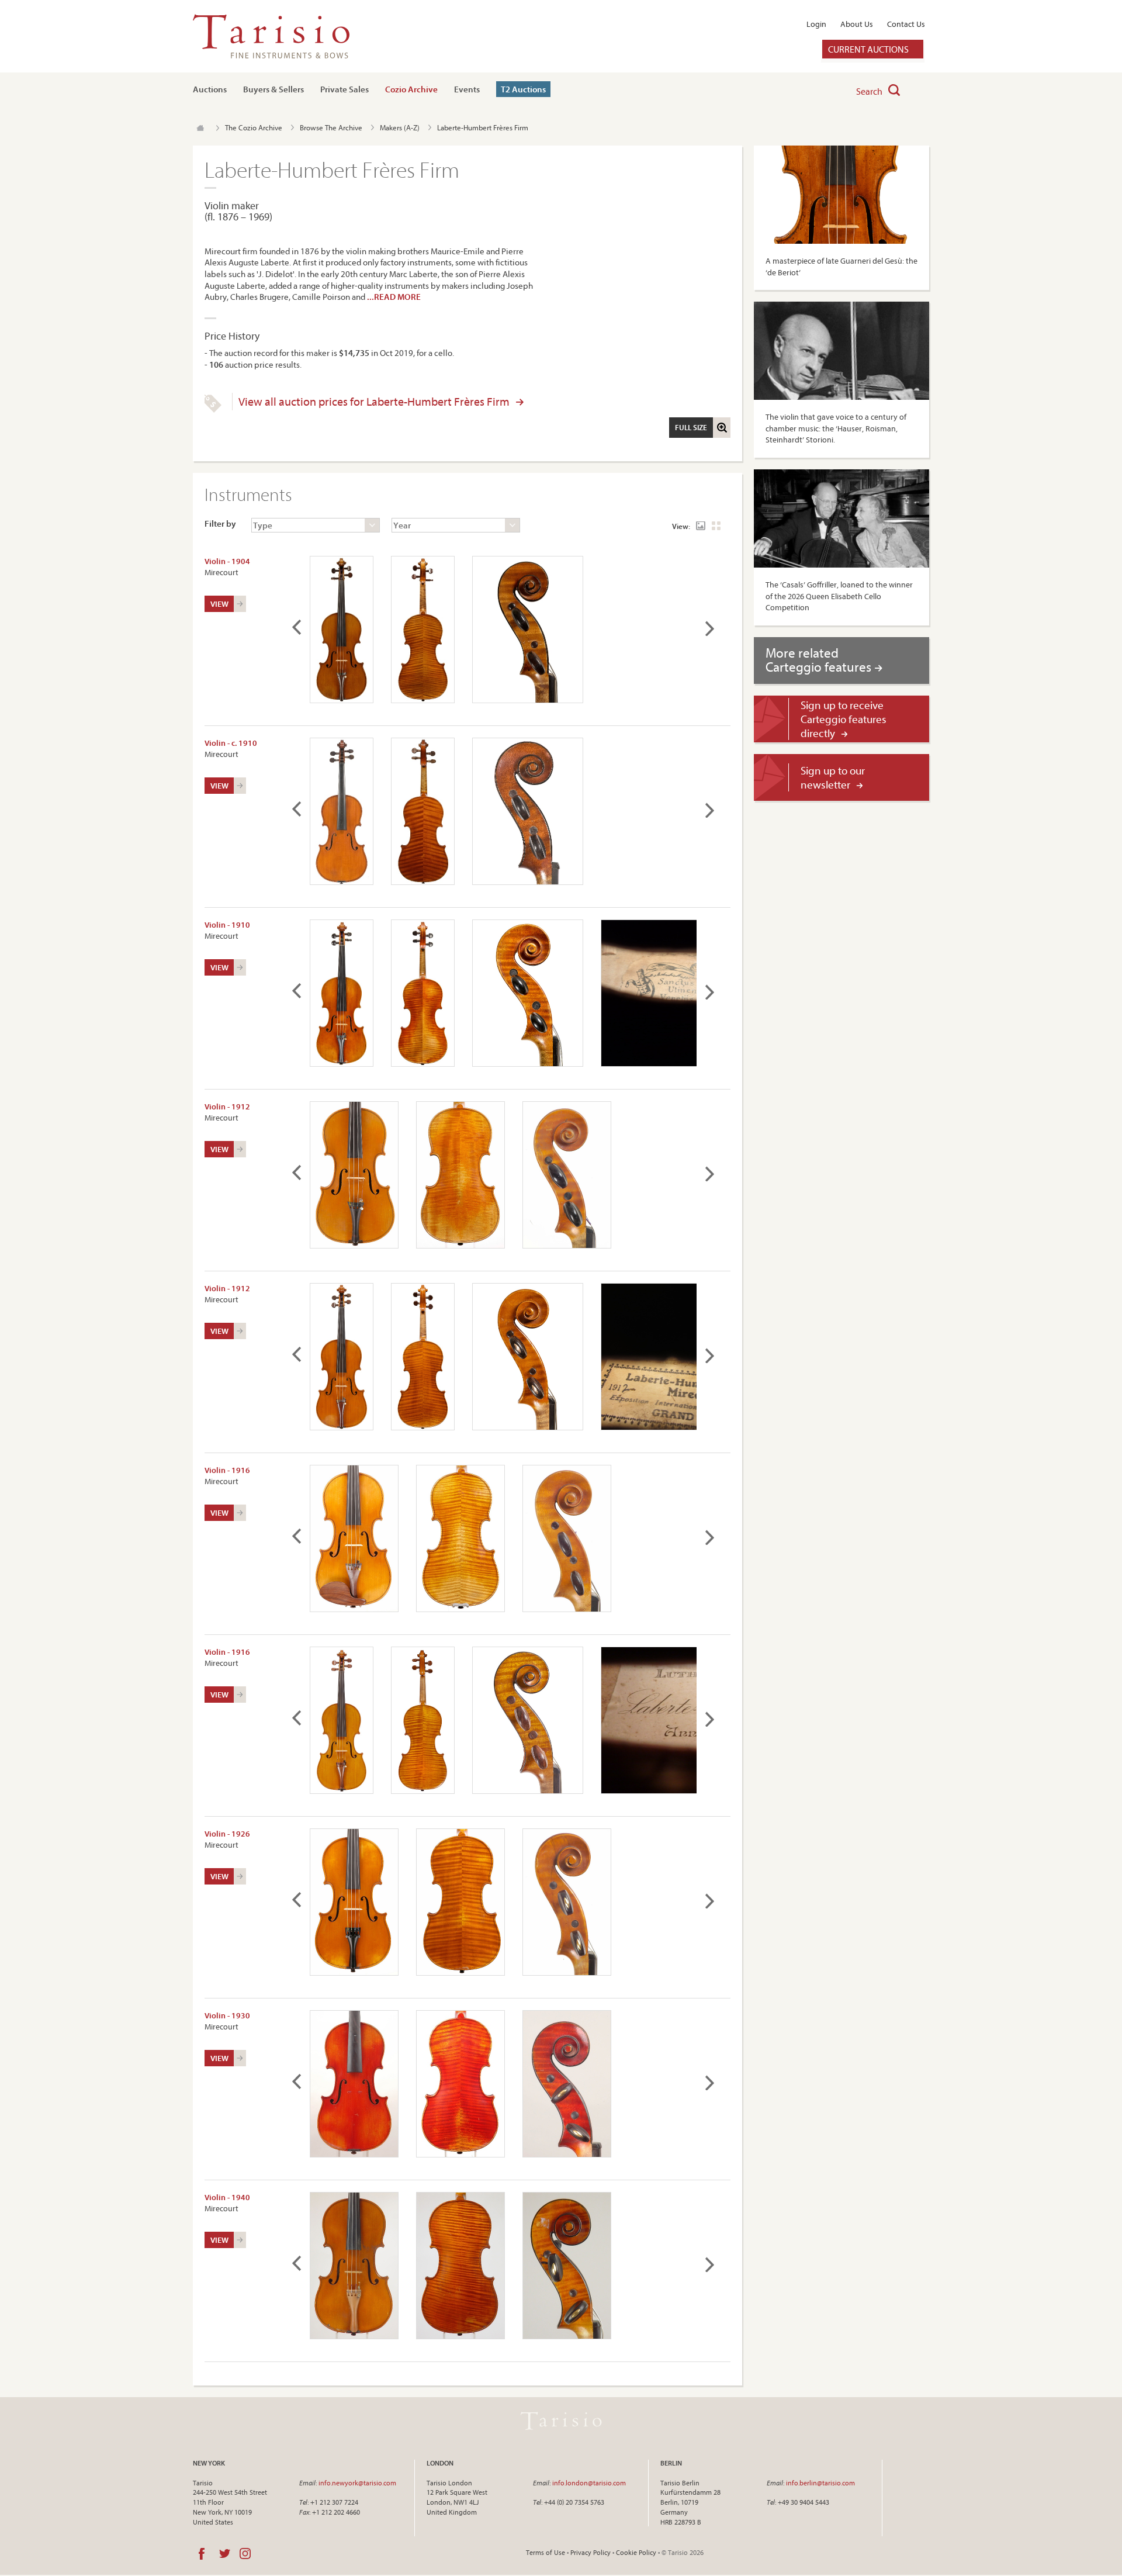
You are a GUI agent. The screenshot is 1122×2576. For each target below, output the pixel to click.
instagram (245, 2554)
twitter (225, 2554)
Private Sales (344, 89)
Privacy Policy (591, 2552)
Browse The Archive (331, 127)
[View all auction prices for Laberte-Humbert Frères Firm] (213, 410)
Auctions (210, 89)
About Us (857, 24)
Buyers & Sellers (273, 89)
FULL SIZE (691, 427)
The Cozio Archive (254, 127)
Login (816, 24)
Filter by (220, 523)
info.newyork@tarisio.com (357, 2483)
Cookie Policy (636, 2552)
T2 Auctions (523, 89)
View (219, 604)
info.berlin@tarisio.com (820, 2483)
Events (467, 89)
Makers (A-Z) (400, 127)
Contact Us (906, 24)
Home (200, 128)
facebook (202, 2554)
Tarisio (561, 2421)
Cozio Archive (411, 89)
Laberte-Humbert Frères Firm (483, 127)
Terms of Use (546, 2552)
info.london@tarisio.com (589, 2483)
